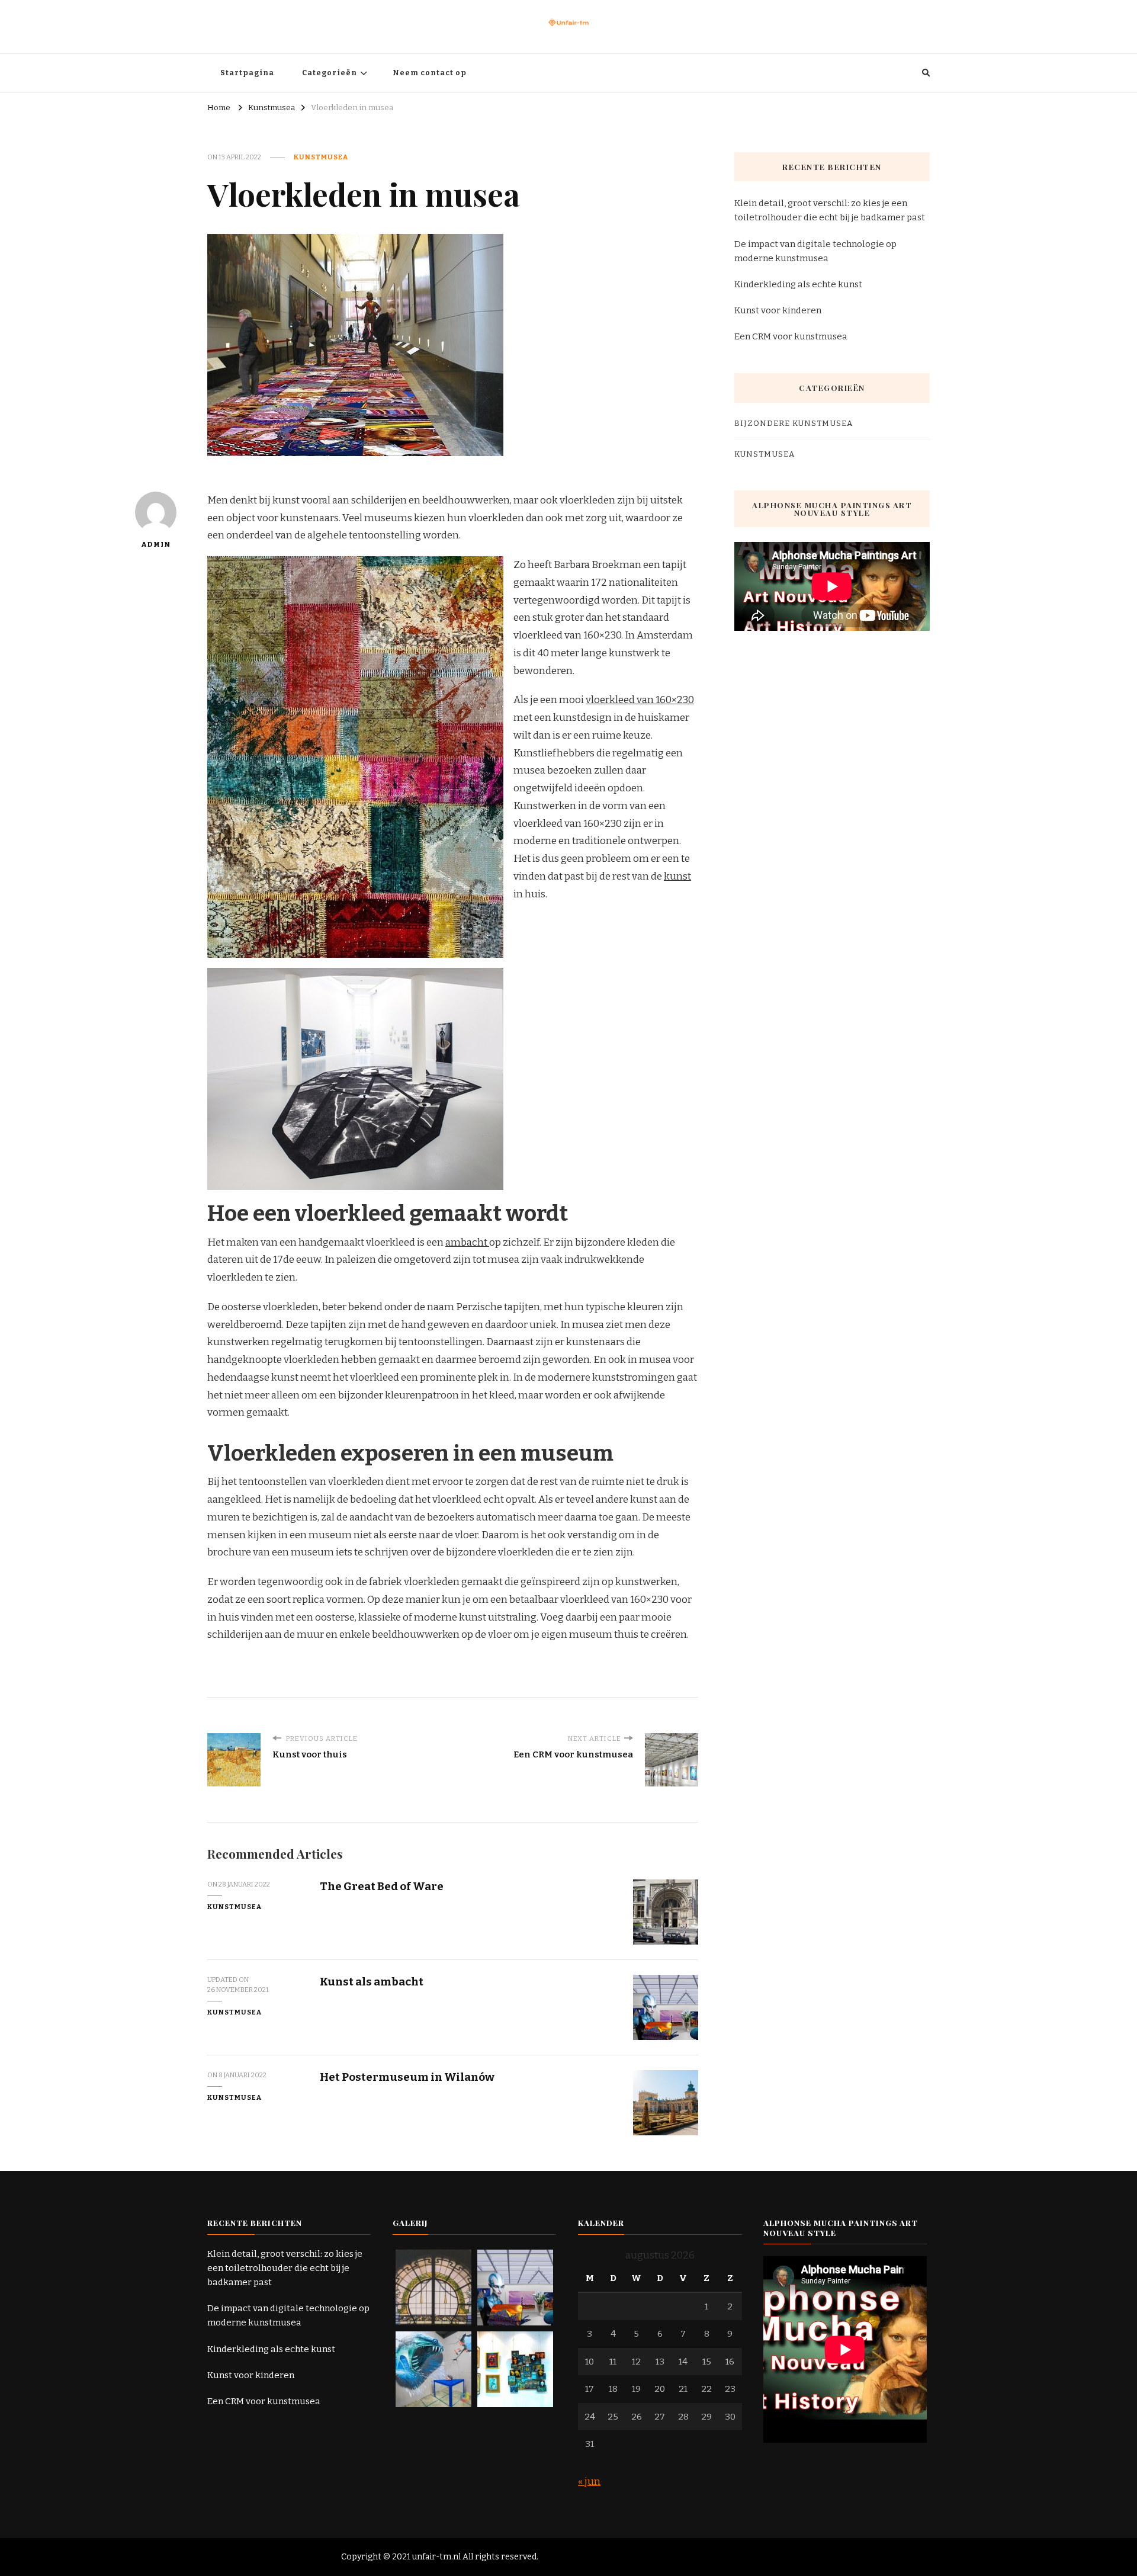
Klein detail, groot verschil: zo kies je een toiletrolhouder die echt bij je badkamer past (830, 210)
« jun (589, 2482)
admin (156, 544)
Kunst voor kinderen (778, 310)
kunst (677, 876)
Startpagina (247, 73)
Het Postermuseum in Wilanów (407, 2077)
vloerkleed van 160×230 (640, 700)
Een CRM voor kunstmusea (791, 336)
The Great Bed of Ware (382, 1886)
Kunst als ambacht (372, 1982)
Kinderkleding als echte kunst (798, 284)
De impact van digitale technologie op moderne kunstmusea (815, 251)
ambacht (467, 1242)
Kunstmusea (321, 157)
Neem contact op (430, 73)
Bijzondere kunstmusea (794, 424)
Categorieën (330, 73)
